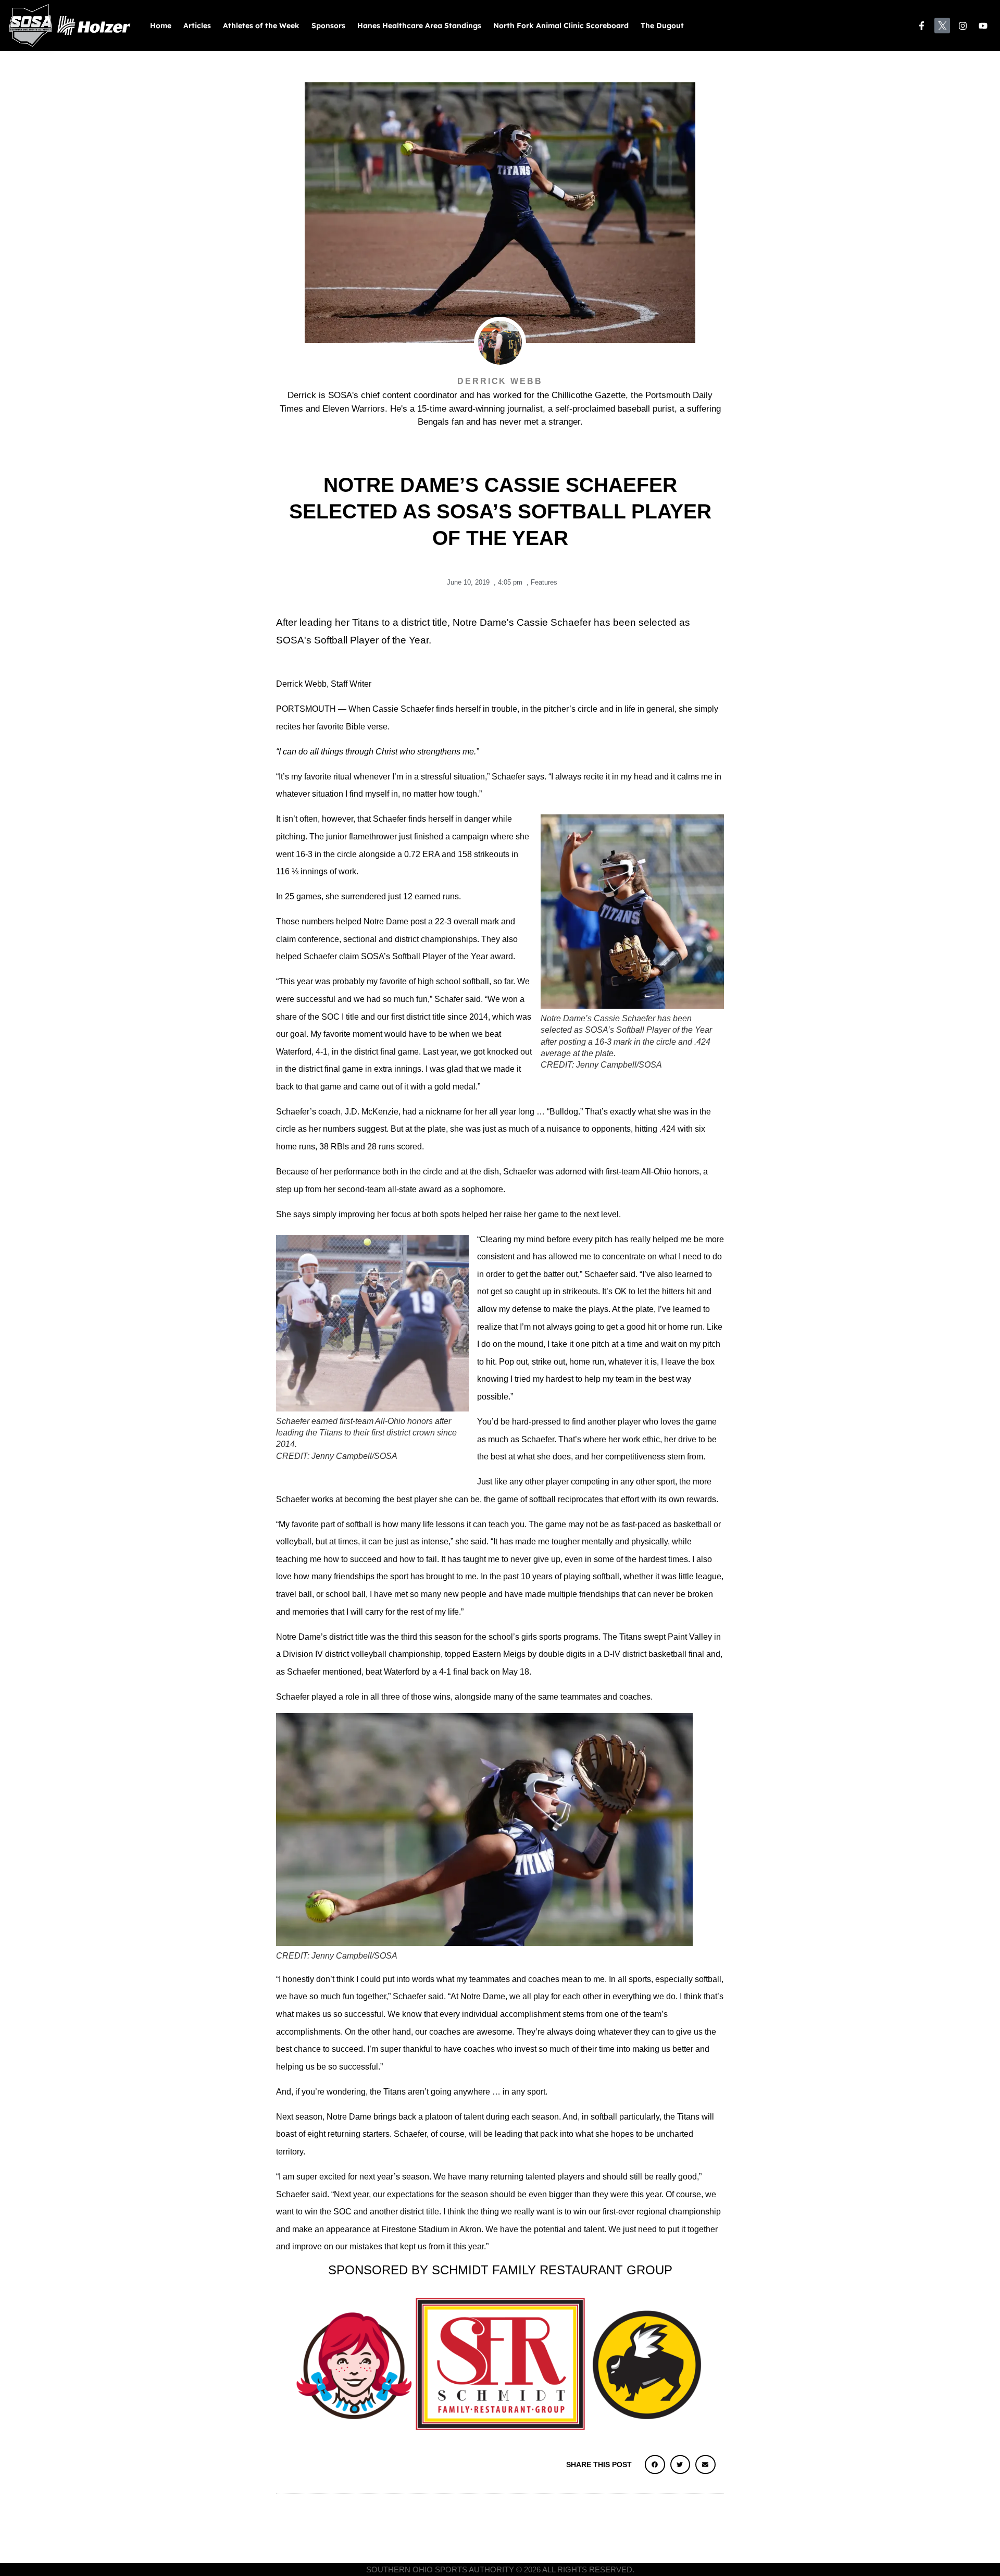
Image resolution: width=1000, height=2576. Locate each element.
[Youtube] (984, 26)
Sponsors (328, 26)
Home (161, 26)
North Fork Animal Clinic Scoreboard (561, 26)
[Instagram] (963, 26)
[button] (655, 2464)
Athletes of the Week (261, 26)
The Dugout (662, 26)
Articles (197, 26)
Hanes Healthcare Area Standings (419, 26)
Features (544, 582)
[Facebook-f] (922, 26)
